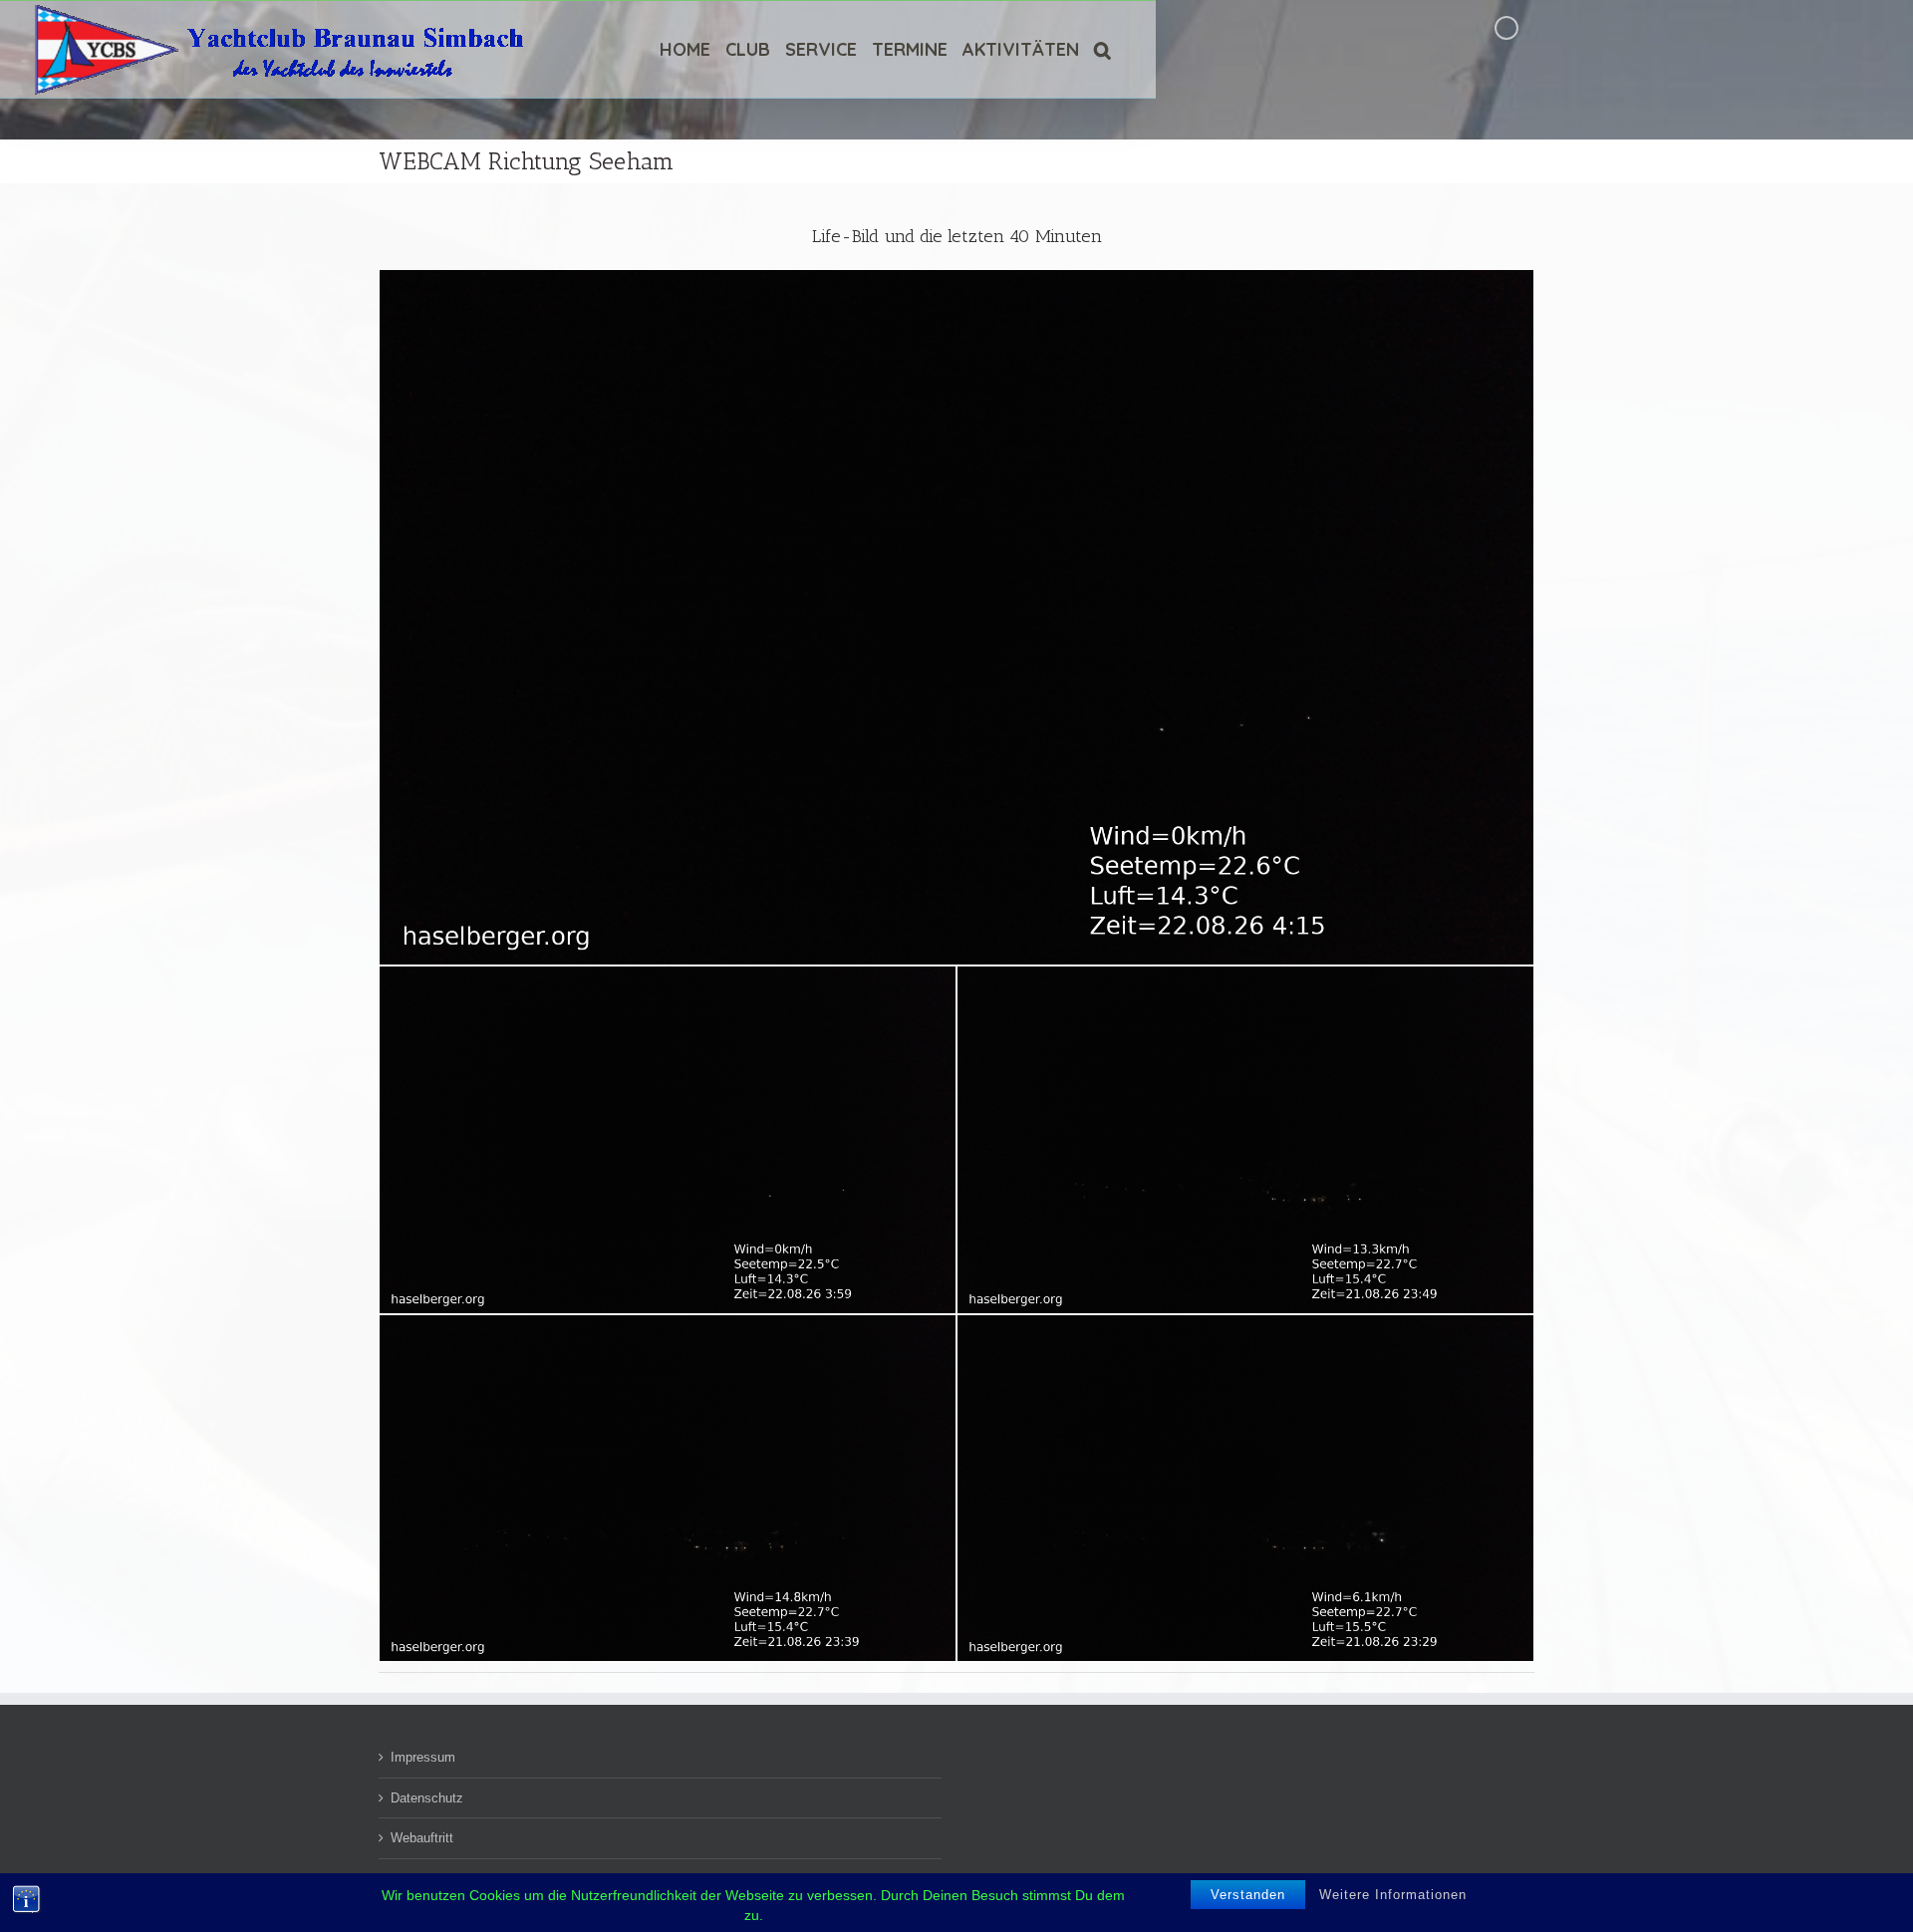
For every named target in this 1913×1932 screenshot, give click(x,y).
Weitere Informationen (1393, 1895)
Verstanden (1248, 1895)
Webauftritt (422, 1838)
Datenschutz (427, 1798)
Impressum (423, 1757)
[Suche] (1102, 49)
